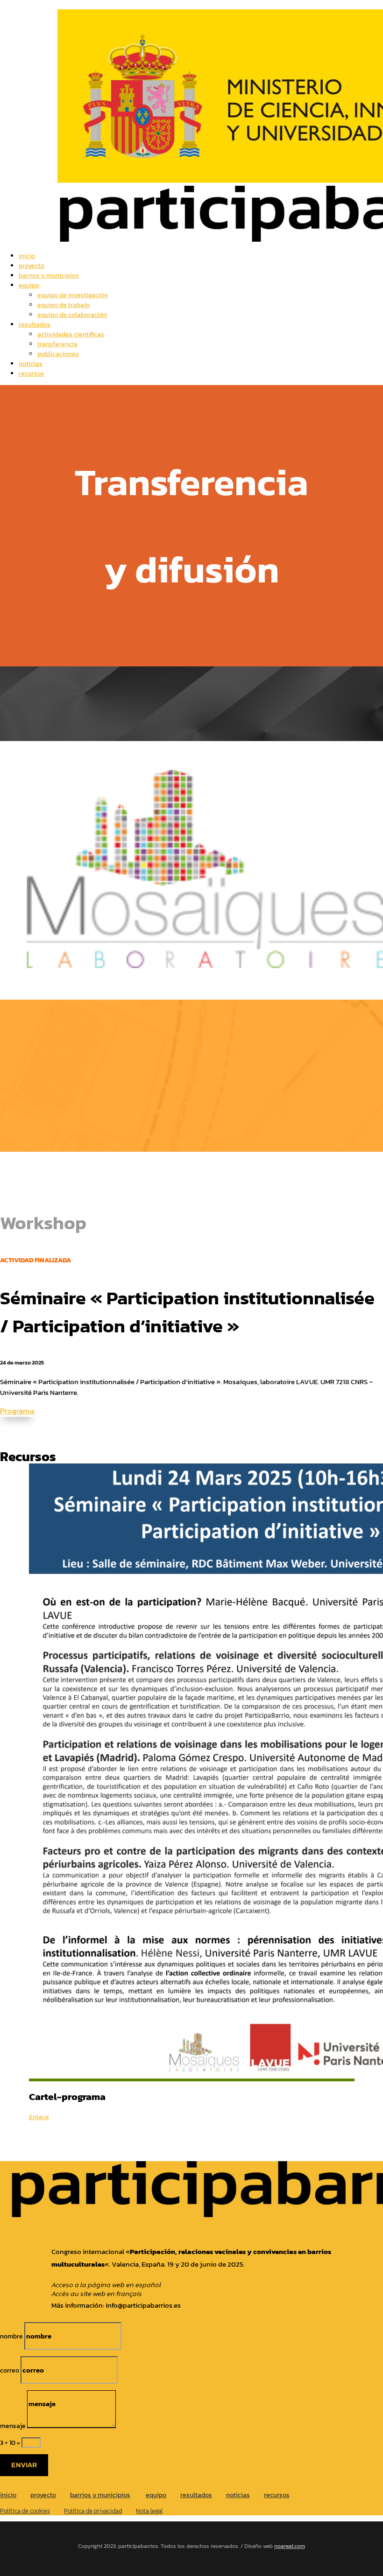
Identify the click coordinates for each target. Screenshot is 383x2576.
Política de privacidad (93, 2511)
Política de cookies (25, 2511)
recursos (32, 374)
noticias (31, 364)
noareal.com (290, 2546)
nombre (11, 2336)
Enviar (24, 2465)
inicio (27, 256)
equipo (29, 285)
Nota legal (149, 2511)
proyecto (32, 266)
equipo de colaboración (72, 315)
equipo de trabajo (64, 305)
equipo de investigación (73, 295)
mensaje (13, 2426)
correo (10, 2370)
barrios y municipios (49, 276)
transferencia (57, 344)
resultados (35, 325)
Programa (17, 1411)
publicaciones (58, 354)
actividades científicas (71, 334)
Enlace (39, 2117)
